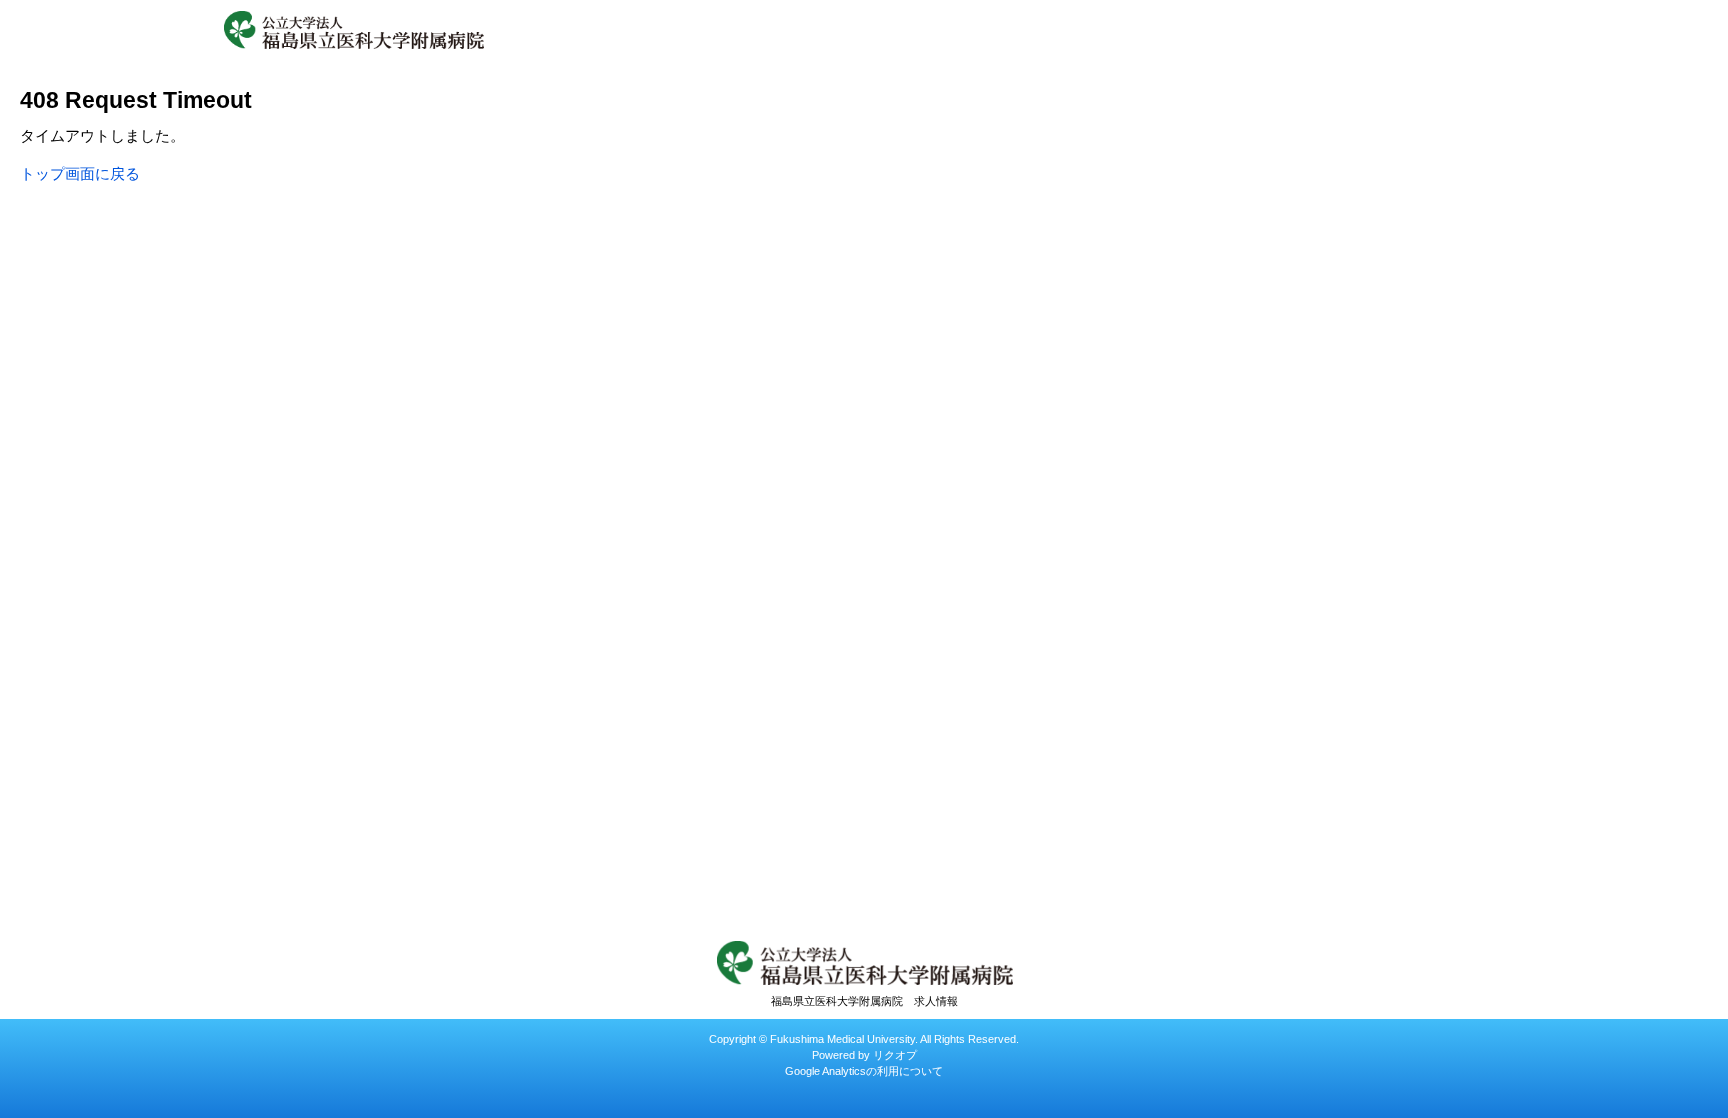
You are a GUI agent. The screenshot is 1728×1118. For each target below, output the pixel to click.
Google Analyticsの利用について (864, 1071)
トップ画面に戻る (80, 173)
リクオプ (895, 1055)
